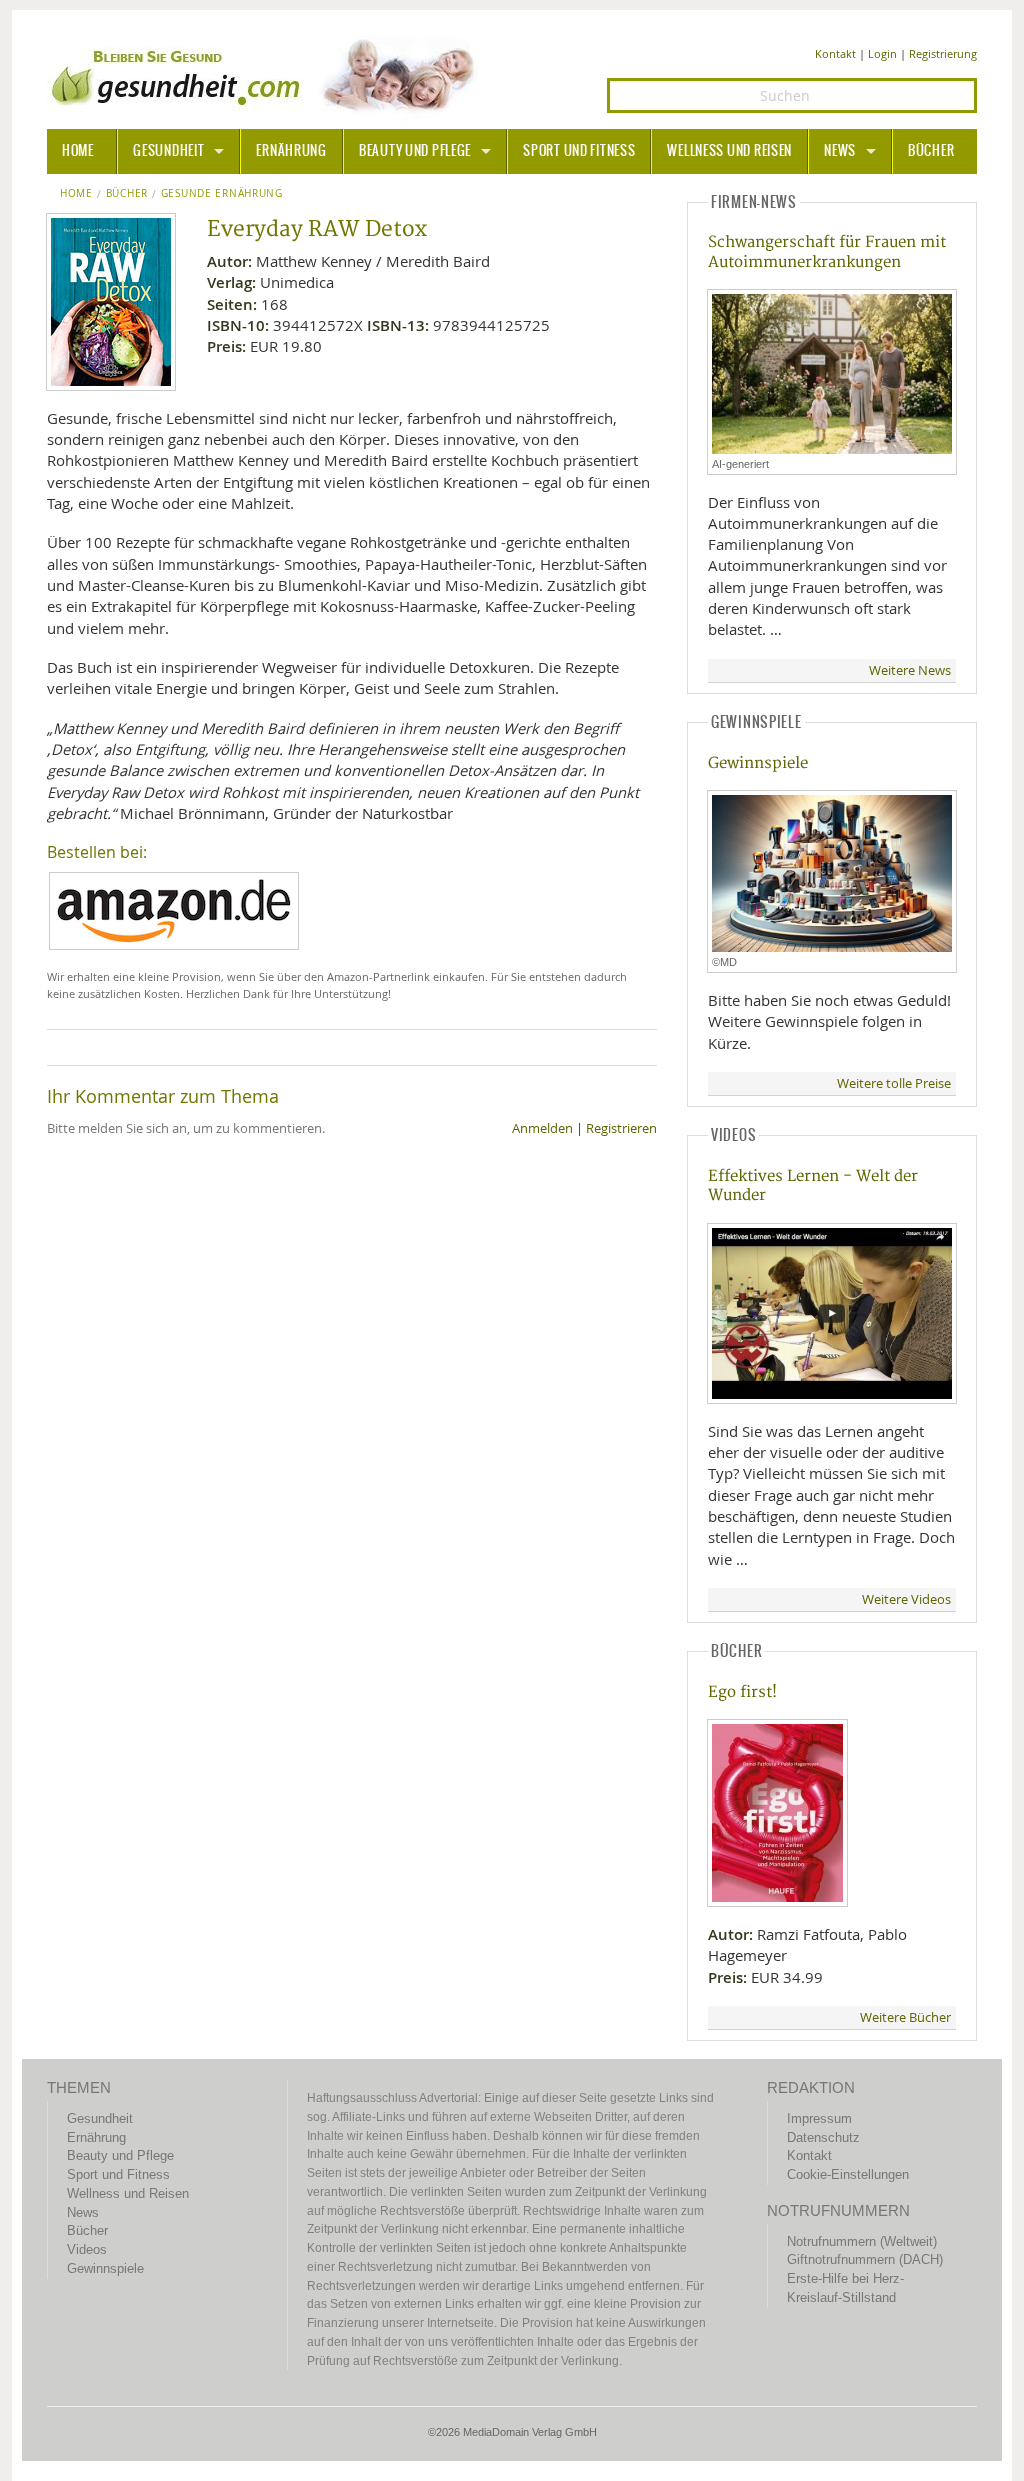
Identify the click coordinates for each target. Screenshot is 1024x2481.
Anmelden (542, 1128)
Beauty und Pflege (415, 151)
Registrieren (621, 1128)
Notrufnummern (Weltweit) (862, 2241)
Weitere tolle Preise (894, 1083)
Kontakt (835, 53)
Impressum (819, 2118)
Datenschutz (823, 2137)
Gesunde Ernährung (222, 194)
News (840, 151)
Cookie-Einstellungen (848, 2174)
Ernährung (291, 151)
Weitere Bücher (905, 2017)
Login (882, 53)
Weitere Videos (906, 1599)
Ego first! (742, 1692)
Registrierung (943, 53)
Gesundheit (168, 151)
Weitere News (910, 670)
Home (76, 194)
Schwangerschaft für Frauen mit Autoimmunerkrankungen (827, 252)
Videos (87, 2249)
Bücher (931, 151)
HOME (78, 151)
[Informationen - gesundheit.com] (267, 75)
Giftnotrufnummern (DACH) (865, 2259)
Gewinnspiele (758, 763)
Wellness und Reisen (729, 151)
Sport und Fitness (579, 151)
